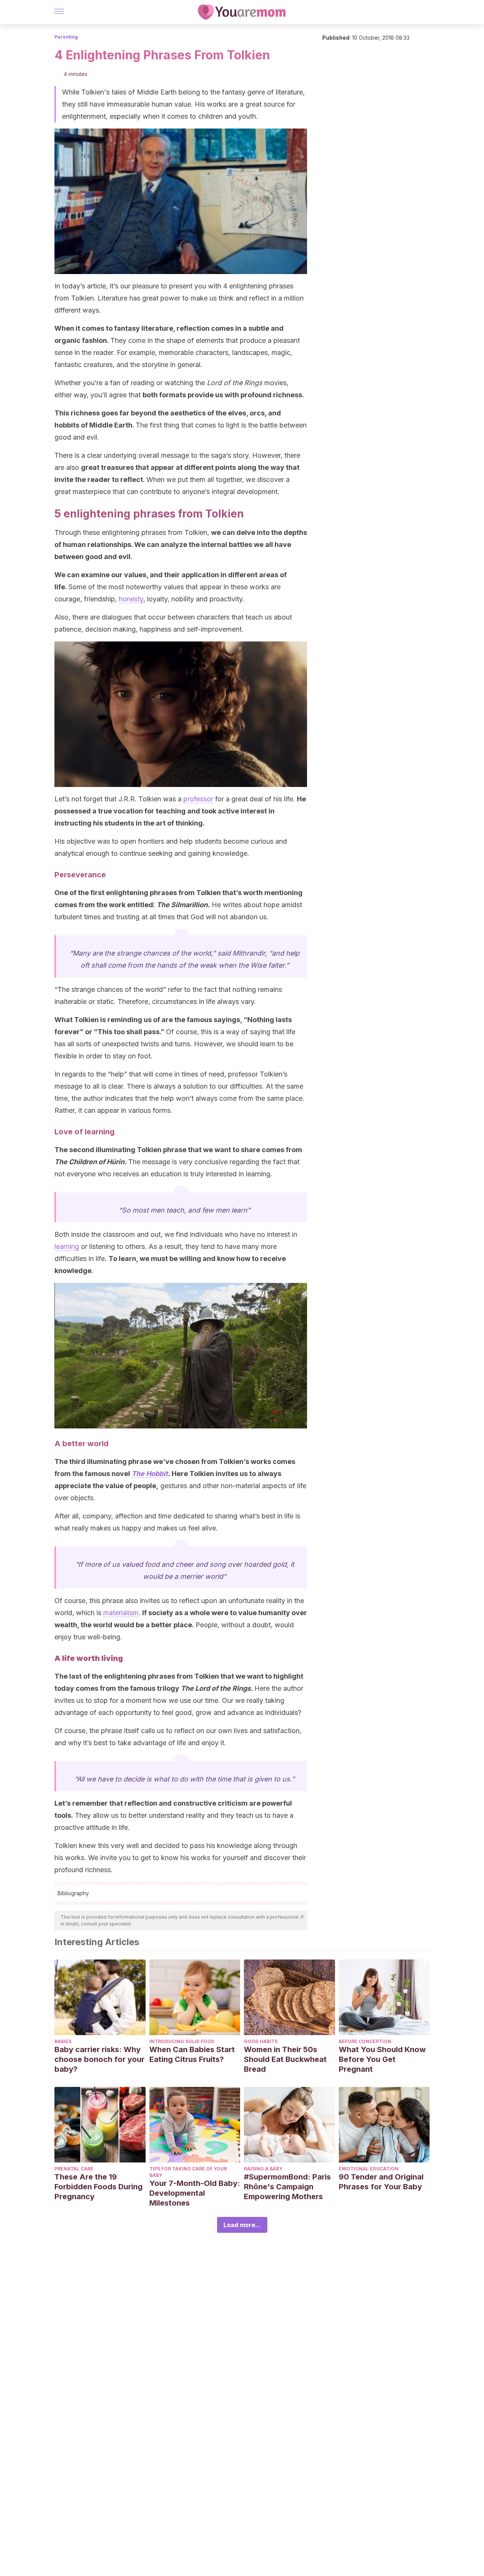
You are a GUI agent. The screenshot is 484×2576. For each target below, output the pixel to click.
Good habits (261, 2041)
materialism (121, 1613)
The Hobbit (150, 1474)
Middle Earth (111, 425)
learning (67, 1246)
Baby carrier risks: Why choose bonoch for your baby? (99, 2059)
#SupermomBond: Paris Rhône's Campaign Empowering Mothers (287, 2187)
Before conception (365, 2041)
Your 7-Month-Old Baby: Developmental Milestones (195, 2193)
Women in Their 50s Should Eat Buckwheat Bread (285, 2059)
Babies (63, 2041)
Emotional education (369, 2169)
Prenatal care (74, 2169)
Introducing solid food (182, 2041)
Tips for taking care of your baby (188, 2172)
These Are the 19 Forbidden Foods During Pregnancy (99, 2187)
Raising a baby (263, 2169)
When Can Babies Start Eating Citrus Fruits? (192, 2054)
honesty (131, 599)
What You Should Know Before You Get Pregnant (382, 2059)
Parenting (66, 37)
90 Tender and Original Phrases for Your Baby (381, 2182)
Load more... (242, 2225)
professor (198, 799)
